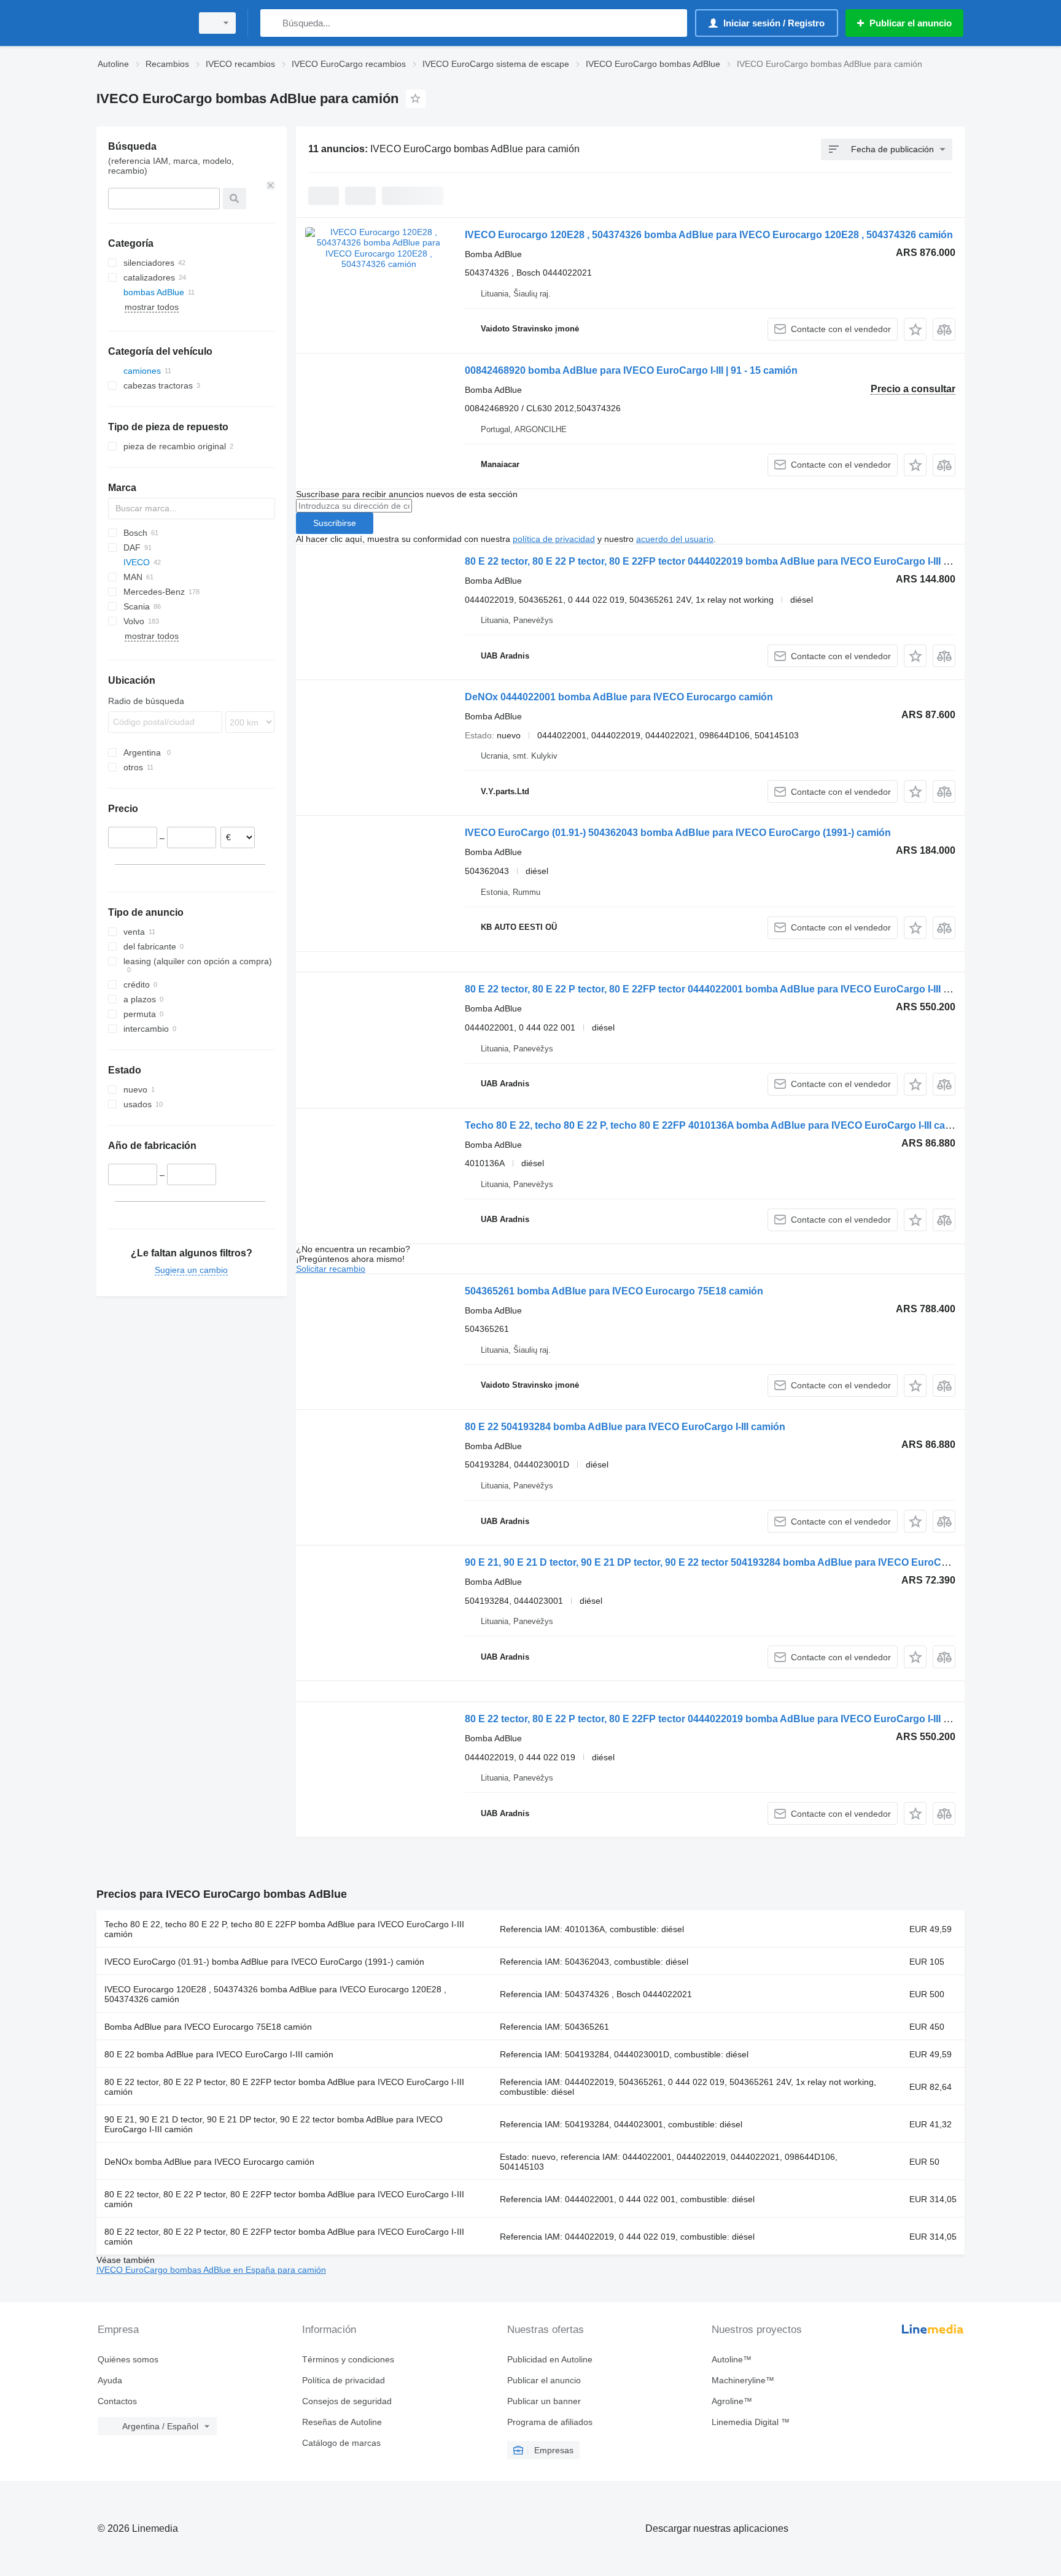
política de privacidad (554, 539)
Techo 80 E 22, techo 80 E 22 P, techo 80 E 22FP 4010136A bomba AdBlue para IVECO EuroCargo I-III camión (717, 1125)
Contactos (117, 2401)
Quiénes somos (128, 2359)
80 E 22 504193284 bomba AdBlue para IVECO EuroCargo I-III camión (625, 1427)
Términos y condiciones (348, 2359)
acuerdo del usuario (675, 539)
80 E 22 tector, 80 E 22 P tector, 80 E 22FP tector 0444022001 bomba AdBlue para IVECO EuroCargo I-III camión (721, 989)
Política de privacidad (344, 2380)
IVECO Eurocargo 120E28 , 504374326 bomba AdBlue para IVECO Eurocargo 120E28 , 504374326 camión (709, 235)
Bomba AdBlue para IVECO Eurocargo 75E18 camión (208, 2027)
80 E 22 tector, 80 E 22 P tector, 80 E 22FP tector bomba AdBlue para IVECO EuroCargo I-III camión (284, 2087)
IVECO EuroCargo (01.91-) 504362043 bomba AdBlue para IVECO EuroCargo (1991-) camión (678, 833)
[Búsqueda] (272, 23)
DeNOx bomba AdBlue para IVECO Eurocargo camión (209, 2162)
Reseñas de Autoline (342, 2422)
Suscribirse (335, 523)
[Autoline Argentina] (141, 23)
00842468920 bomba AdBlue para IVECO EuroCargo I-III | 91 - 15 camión (631, 370)
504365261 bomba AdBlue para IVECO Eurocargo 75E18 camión (614, 1291)
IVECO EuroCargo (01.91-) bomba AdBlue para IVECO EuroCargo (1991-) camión (264, 1962)
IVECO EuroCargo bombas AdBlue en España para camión (211, 2270)
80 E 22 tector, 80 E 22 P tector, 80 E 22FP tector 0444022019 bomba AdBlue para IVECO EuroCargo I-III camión (721, 561)
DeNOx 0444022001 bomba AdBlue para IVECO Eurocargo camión (619, 697)
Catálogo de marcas (341, 2443)
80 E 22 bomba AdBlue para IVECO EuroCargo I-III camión (219, 2054)
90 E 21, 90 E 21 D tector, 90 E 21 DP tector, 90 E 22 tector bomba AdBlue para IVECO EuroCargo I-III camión (274, 2124)
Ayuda (110, 2380)
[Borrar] (271, 185)
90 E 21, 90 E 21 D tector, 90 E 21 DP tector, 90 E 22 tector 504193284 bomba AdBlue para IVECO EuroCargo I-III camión (740, 1562)
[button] (915, 329)
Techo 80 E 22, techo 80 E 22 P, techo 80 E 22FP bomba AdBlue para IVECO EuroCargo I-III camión (284, 1929)
